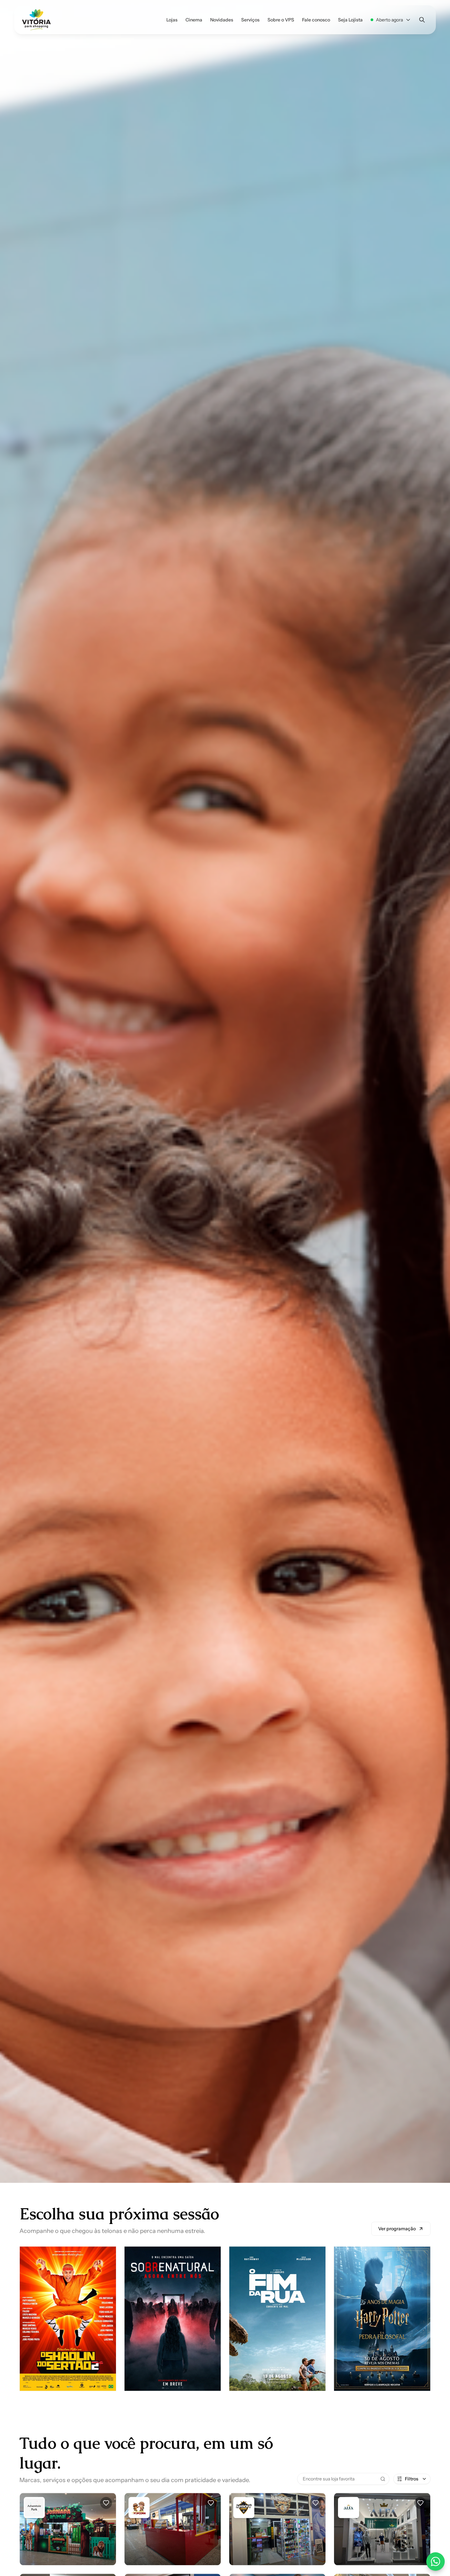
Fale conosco (316, 20)
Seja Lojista (350, 20)
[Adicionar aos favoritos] (106, 2510)
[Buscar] (422, 20)
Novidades (222, 20)
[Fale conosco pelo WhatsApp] (436, 2561)
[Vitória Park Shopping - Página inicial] (36, 20)
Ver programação (397, 2236)
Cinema (194, 20)
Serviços (250, 20)
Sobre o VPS (281, 20)
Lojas (172, 20)
